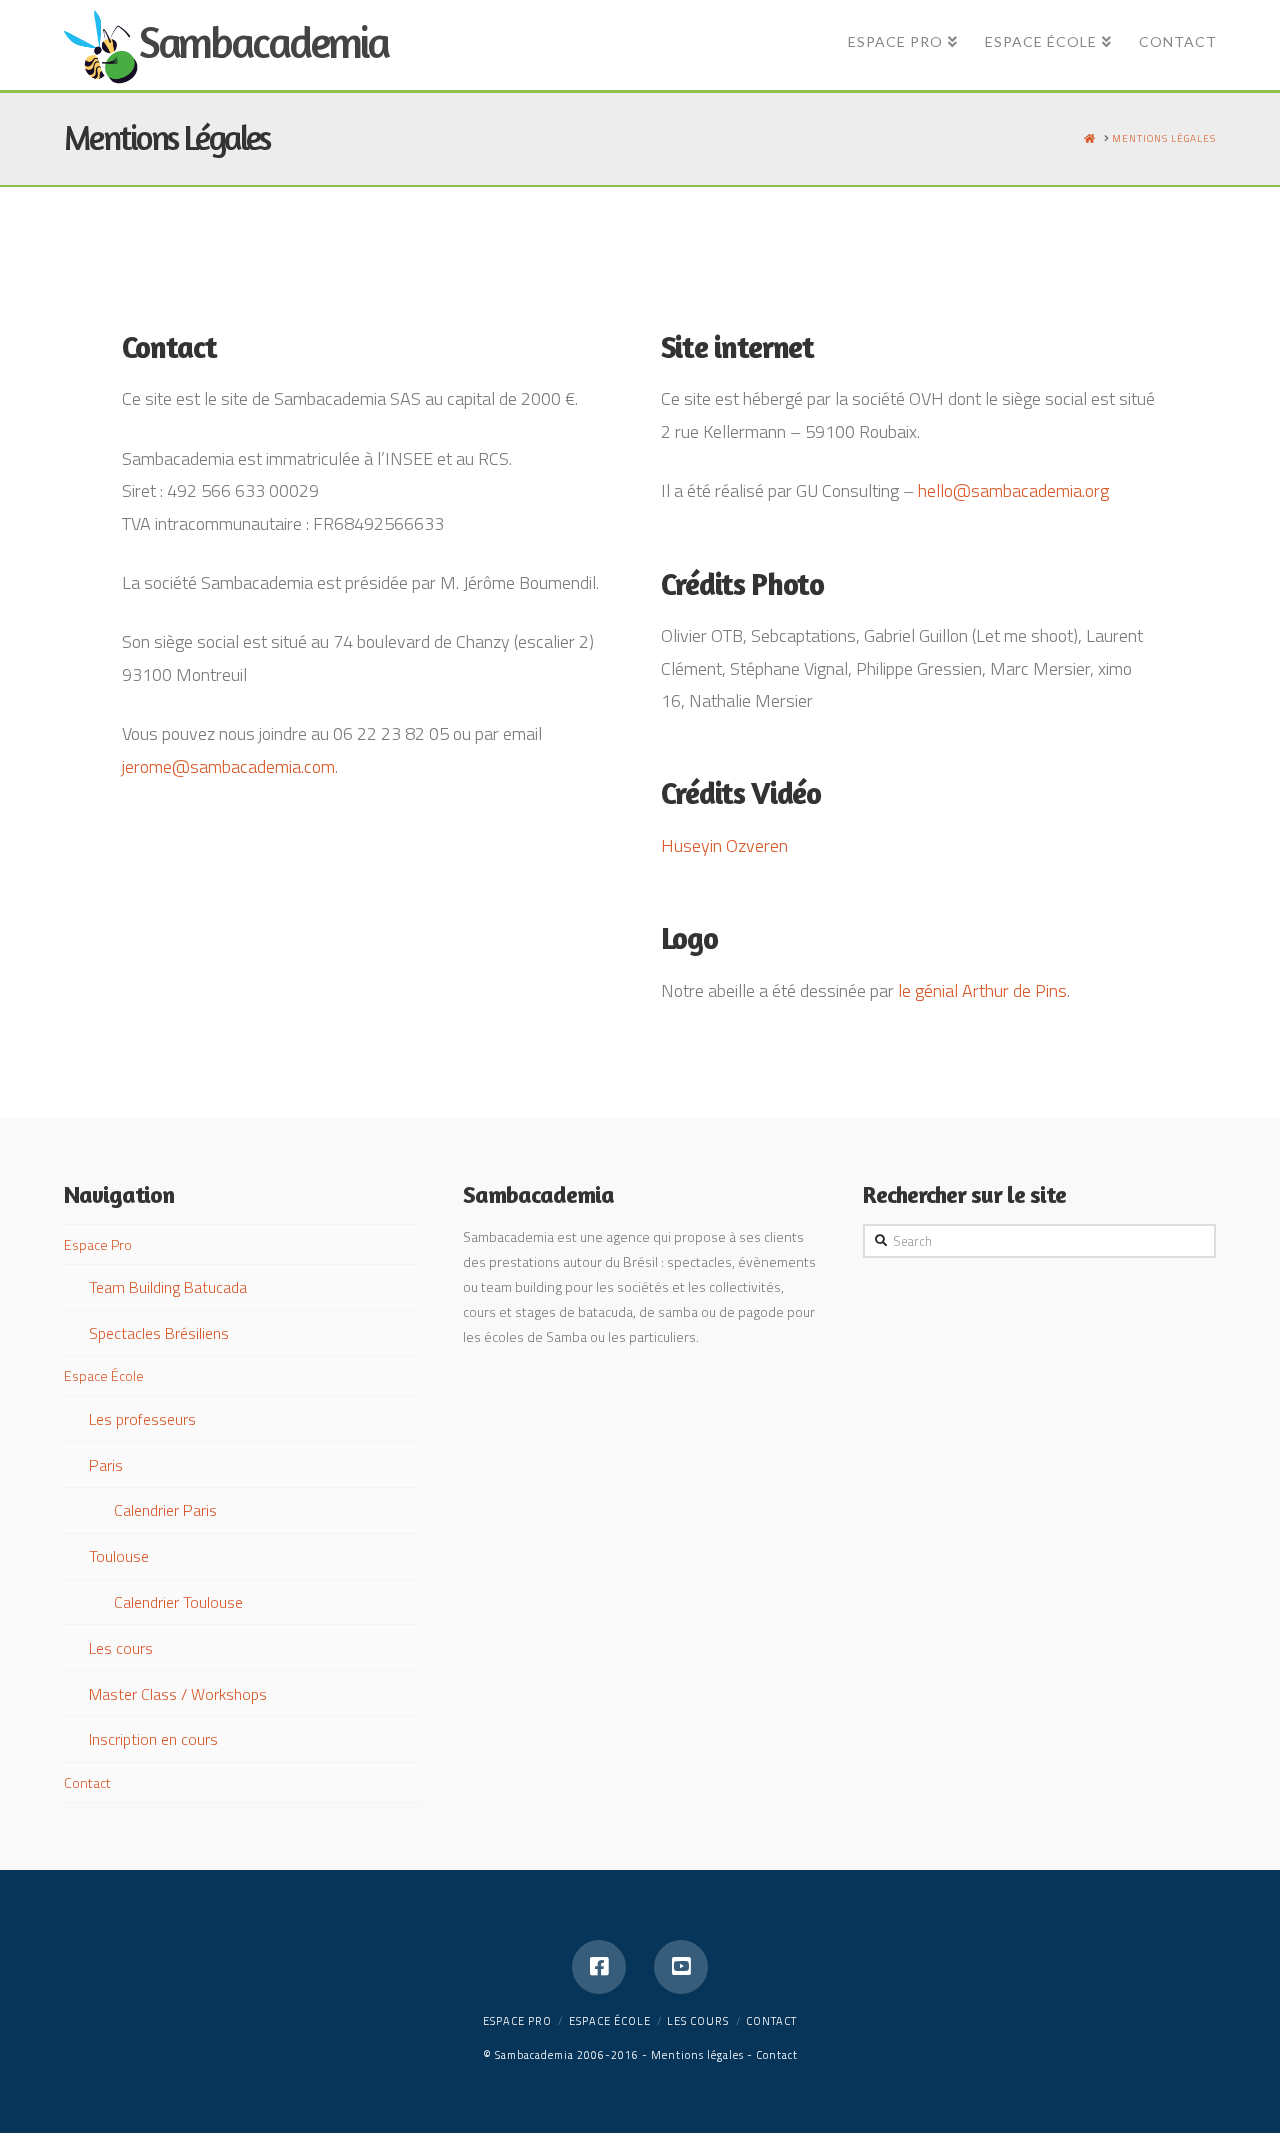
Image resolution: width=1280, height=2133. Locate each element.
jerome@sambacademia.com (228, 766)
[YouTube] (681, 1967)
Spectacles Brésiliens (159, 1333)
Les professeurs (142, 1419)
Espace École (104, 1375)
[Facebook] (599, 1967)
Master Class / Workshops (178, 1694)
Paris (106, 1465)
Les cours (121, 1648)
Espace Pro (98, 1244)
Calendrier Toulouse (178, 1602)
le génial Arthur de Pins (982, 990)
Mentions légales (697, 2055)
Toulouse (119, 1556)
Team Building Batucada (168, 1287)
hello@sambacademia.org (1013, 490)
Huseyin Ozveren (724, 845)
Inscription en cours (153, 1739)
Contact (87, 1782)
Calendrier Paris (165, 1510)
